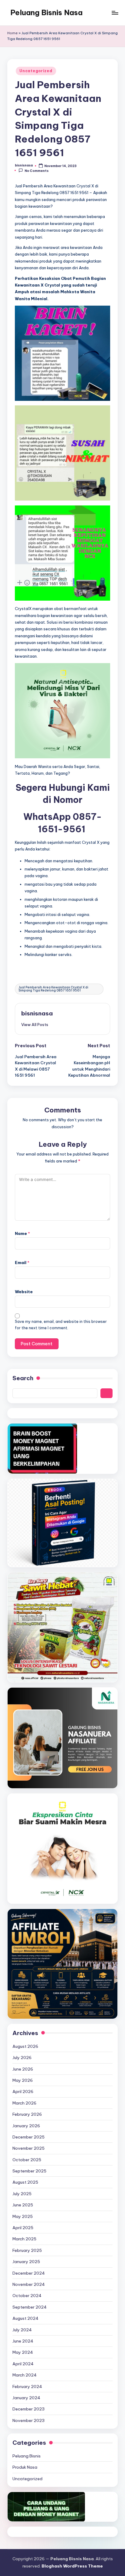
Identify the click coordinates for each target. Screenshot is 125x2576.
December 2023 (29, 2409)
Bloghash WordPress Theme (72, 2566)
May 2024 (23, 2352)
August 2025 (25, 2182)
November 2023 (29, 2420)
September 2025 (29, 2171)
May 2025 (23, 2216)
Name (22, 1233)
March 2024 (25, 2375)
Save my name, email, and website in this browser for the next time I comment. (61, 1325)
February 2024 (27, 2386)
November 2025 (29, 2148)
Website (24, 1292)
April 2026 (23, 2091)
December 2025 (29, 2137)
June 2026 (23, 2069)
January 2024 (26, 2398)
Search (23, 1378)
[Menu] (115, 13)
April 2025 (23, 2228)
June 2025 (23, 2205)
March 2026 (24, 2103)
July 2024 (22, 2330)
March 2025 (24, 2239)
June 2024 (23, 2341)
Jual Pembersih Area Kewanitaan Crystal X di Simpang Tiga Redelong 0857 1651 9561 (53, 989)
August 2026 (25, 2046)
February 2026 (27, 2114)
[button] (35, 1025)
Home (12, 33)
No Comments (37, 171)
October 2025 (27, 2160)
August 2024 (25, 2318)
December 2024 (29, 2273)
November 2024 (29, 2284)
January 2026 (26, 2126)
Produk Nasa (25, 2467)
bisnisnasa (37, 1013)
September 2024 (30, 2307)
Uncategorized (36, 71)
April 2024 (23, 2364)
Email (22, 1263)
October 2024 (27, 2296)
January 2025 (26, 2262)
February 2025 (27, 2250)
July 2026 (22, 2058)
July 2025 (22, 2194)
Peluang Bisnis (27, 2456)
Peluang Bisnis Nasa (46, 12)
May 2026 (23, 2080)
